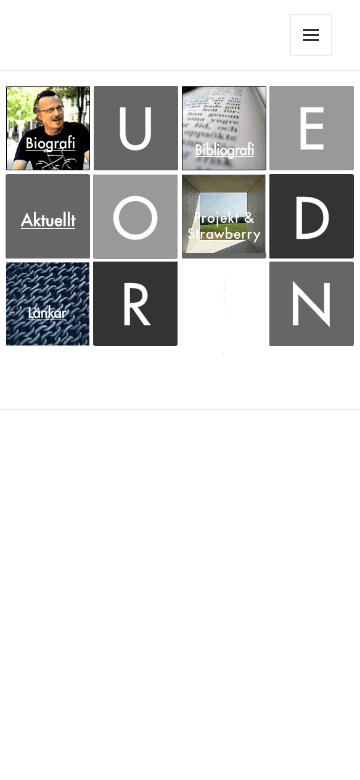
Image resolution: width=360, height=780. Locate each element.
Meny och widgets (311, 55)
